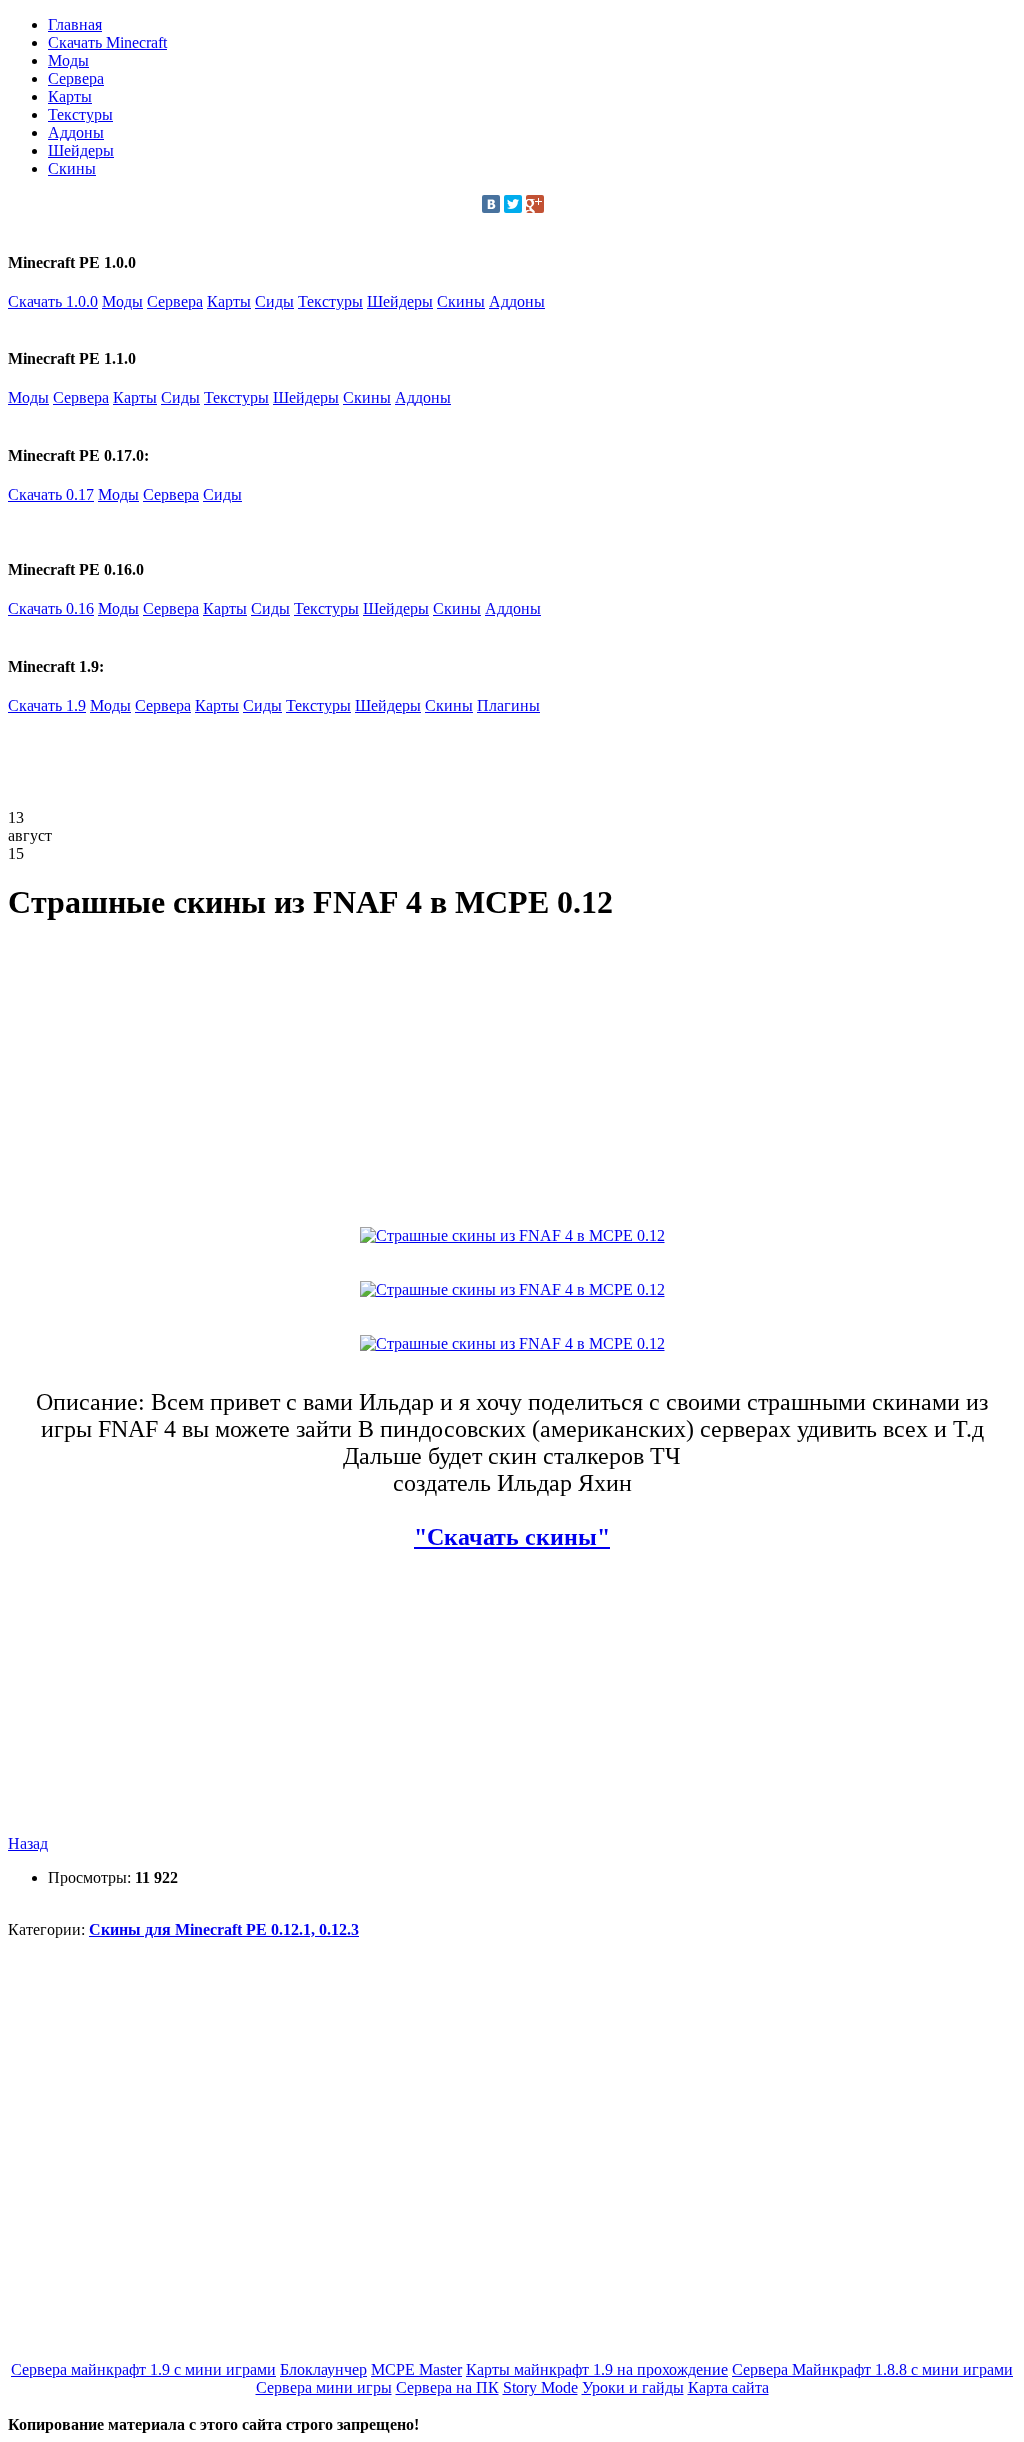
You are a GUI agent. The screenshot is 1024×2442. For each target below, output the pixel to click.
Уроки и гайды (633, 2387)
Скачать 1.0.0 (53, 301)
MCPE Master (416, 2369)
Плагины (508, 705)
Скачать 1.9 (47, 705)
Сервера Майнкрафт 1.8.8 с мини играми (872, 2369)
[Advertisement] (372, 760)
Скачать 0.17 (51, 494)
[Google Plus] (535, 204)
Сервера (76, 78)
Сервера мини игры (324, 2387)
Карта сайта (728, 2387)
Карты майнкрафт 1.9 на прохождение (597, 2369)
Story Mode (540, 2387)
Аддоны (76, 132)
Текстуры (80, 114)
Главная (75, 24)
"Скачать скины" (512, 1537)
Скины (72, 168)
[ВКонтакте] (491, 204)
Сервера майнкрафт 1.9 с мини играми (143, 2369)
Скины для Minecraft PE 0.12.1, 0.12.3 (224, 1929)
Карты (70, 96)
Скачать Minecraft (107, 42)
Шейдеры (81, 150)
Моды (68, 60)
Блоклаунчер (323, 2369)
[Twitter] (513, 204)
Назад (28, 1843)
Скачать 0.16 (51, 608)
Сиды (274, 301)
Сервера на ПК (447, 2387)
